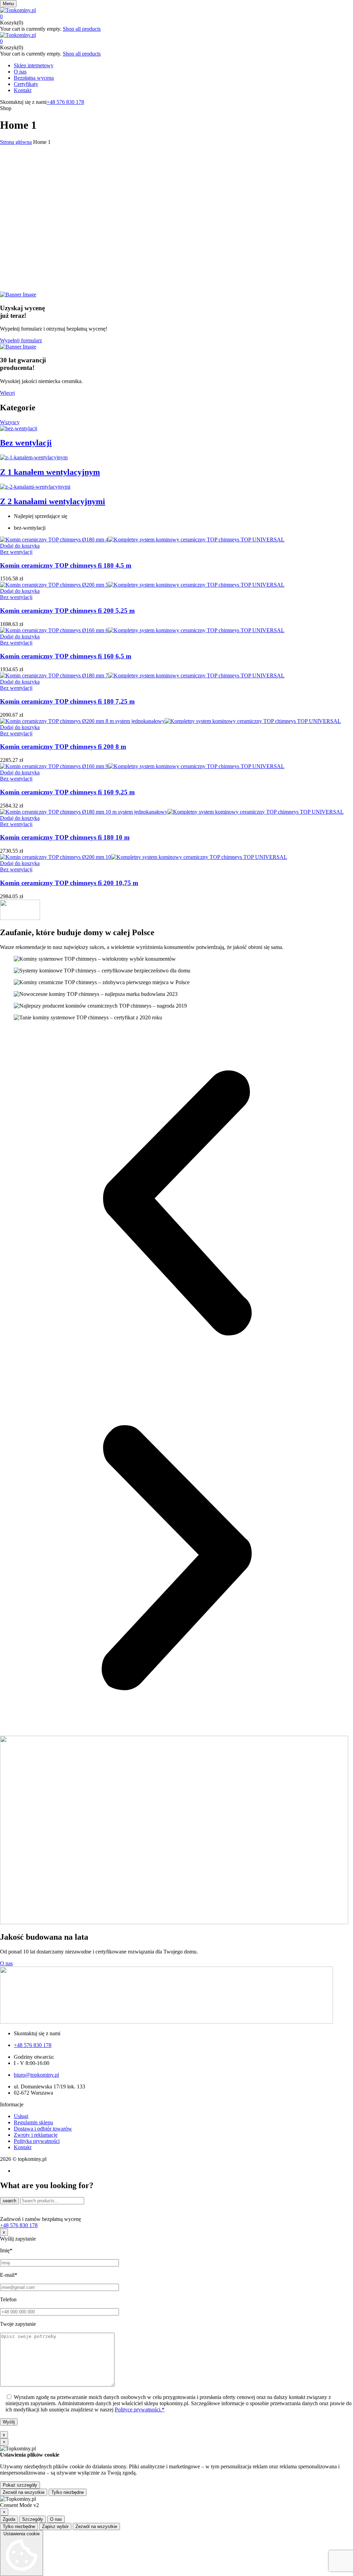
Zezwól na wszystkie (24, 2492)
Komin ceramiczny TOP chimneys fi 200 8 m (63, 747)
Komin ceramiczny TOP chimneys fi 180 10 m (65, 837)
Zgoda (9, 2519)
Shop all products (82, 29)
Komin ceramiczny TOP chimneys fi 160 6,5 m (66, 656)
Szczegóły (33, 2519)
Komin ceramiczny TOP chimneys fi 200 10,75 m (69, 883)
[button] (176, 17)
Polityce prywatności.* (140, 2410)
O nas (56, 2519)
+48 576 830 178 (65, 102)
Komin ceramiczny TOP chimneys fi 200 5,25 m (67, 611)
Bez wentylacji (16, 552)
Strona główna (16, 142)
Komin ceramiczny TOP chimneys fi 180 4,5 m (66, 565)
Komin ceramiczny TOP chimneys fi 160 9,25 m (67, 792)
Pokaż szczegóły (20, 2485)
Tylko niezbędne (68, 2492)
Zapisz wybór (55, 2526)
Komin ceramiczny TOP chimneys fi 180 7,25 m (67, 701)
